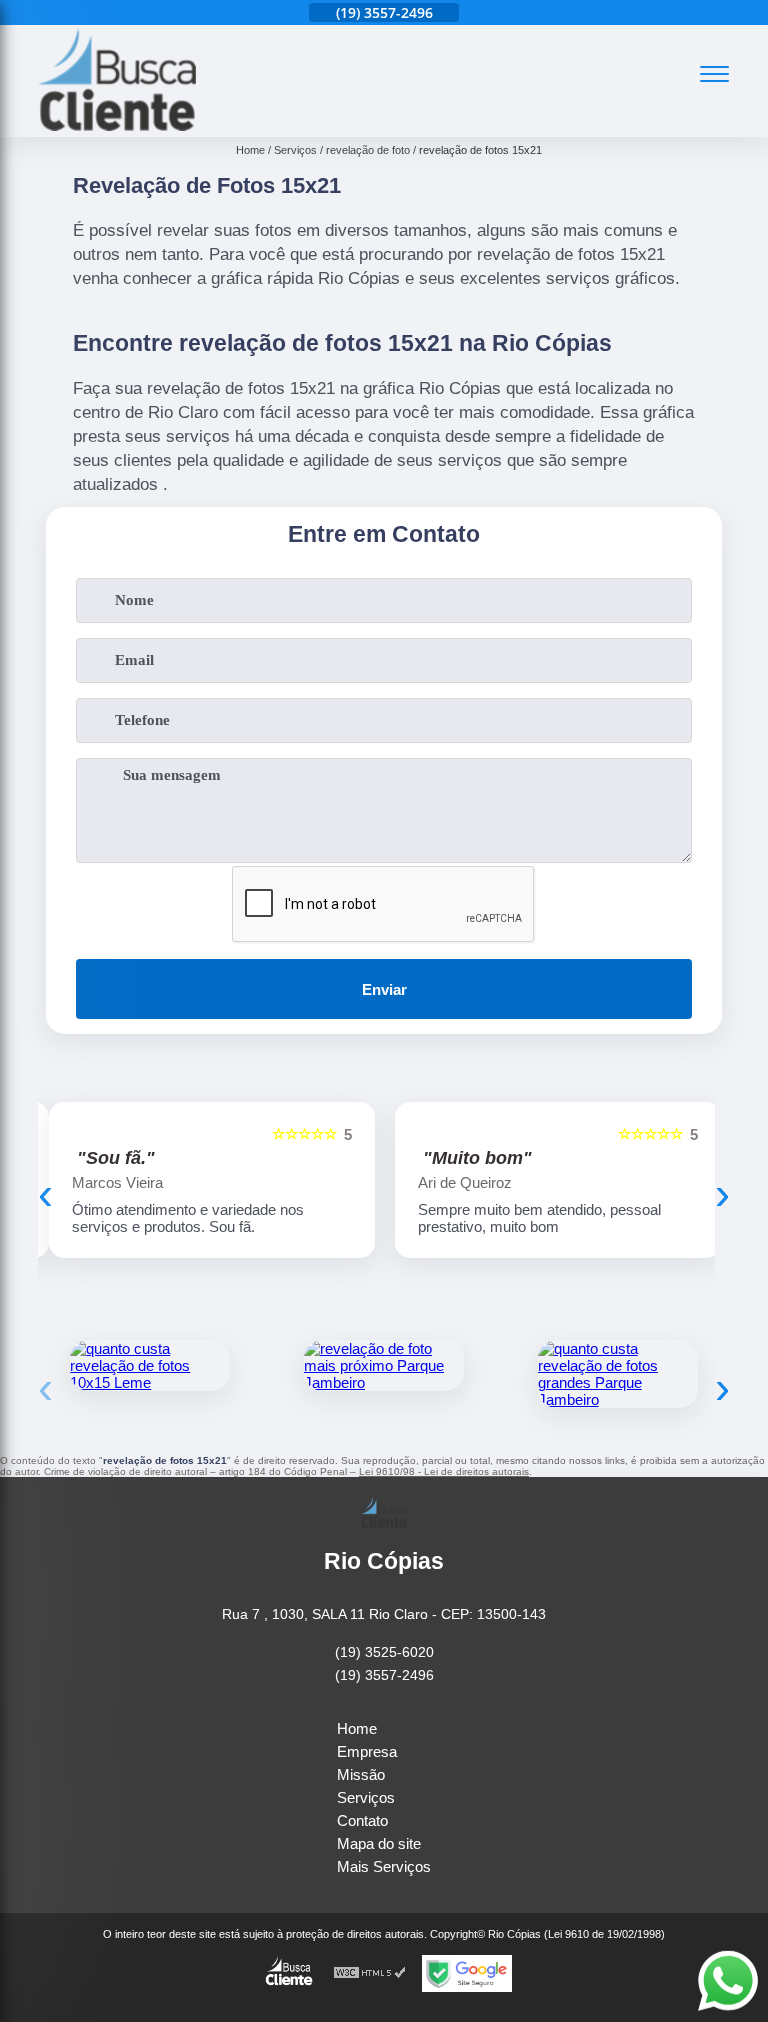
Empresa (367, 1751)
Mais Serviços (384, 1866)
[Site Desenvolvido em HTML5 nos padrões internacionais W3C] (370, 1973)
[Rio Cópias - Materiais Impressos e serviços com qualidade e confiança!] (117, 125)
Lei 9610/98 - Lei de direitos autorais (444, 1471)
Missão (361, 1774)
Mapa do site (379, 1843)
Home (357, 1728)
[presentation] (45, 1194)
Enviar (384, 989)
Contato (362, 1820)
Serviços (366, 1797)
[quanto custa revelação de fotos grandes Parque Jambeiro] (618, 1374)
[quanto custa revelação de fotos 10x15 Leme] (150, 1365)
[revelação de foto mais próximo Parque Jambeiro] (384, 1365)
